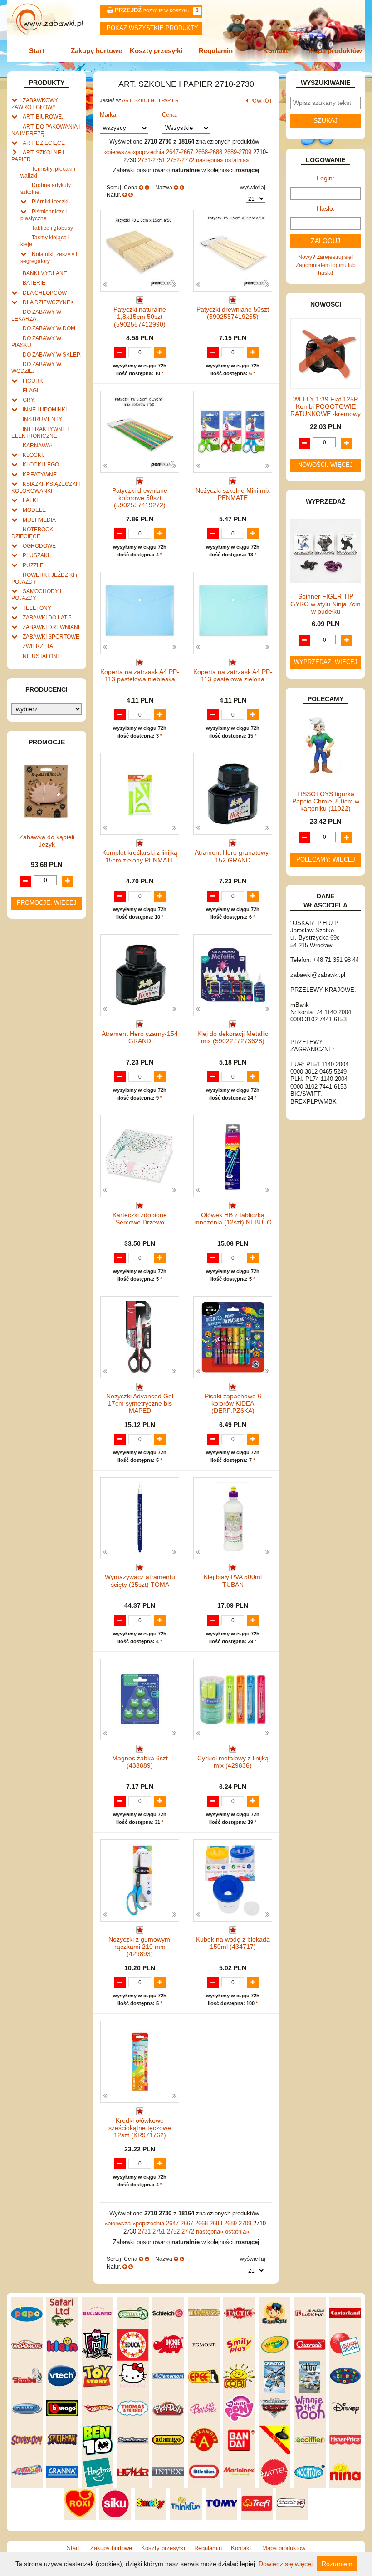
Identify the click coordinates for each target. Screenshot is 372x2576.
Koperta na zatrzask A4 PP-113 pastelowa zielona (233, 676)
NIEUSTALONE (42, 656)
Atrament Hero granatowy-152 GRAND (233, 856)
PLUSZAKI (36, 555)
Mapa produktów (335, 51)
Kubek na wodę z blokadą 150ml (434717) (233, 1943)
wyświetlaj (253, 187)
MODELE (34, 510)
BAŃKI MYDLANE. (46, 273)
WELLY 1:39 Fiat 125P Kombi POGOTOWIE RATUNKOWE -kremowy (325, 407)
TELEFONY (37, 608)
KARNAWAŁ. (39, 445)
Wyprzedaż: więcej (326, 662)
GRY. (29, 400)
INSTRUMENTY (42, 419)
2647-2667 (181, 152)
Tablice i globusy (52, 228)
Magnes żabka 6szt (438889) (140, 1762)
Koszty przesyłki (156, 51)
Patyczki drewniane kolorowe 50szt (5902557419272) (140, 498)
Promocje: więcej (47, 903)
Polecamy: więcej (326, 860)
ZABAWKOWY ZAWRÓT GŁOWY (35, 104)
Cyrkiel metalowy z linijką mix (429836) (233, 1762)
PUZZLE (33, 565)
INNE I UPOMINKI (45, 409)
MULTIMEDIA (39, 520)
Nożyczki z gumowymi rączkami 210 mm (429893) (140, 1947)
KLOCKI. (33, 455)
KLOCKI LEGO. (42, 464)
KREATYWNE (40, 474)
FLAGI (30, 390)
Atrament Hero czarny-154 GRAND (140, 1038)
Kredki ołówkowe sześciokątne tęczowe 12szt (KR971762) (140, 2128)
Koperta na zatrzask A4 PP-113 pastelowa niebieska (140, 676)
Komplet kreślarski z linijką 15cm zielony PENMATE (140, 856)
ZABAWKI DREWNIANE (52, 627)
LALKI (30, 500)
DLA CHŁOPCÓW (45, 293)
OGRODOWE (39, 546)
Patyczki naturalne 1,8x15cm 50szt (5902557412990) (140, 317)
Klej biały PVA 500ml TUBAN (233, 1581)
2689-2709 (239, 152)
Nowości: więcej (325, 465)
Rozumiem (337, 2564)
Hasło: (326, 209)
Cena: (170, 115)
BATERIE (34, 283)
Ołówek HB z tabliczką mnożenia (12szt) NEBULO (233, 1219)
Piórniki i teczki (50, 201)
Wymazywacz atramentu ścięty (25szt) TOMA (140, 1581)
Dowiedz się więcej (286, 2564)
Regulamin (216, 51)
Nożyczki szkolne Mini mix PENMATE (233, 494)
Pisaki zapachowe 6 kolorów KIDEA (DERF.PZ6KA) (233, 1404)
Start (37, 51)
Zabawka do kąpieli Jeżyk (47, 841)
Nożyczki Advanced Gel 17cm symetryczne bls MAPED (140, 1404)
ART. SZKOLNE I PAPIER (150, 100)
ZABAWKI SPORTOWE (51, 637)
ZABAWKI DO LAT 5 (47, 617)
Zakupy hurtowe (96, 51)
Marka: (109, 115)
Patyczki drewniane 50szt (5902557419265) (233, 313)
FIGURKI (34, 381)
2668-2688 (210, 152)
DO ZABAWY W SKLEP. (52, 354)
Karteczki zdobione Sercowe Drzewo (140, 1219)
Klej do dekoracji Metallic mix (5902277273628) (233, 1038)
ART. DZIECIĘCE (44, 143)
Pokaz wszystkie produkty (152, 28)
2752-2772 (181, 160)
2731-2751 (152, 160)
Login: (325, 178)
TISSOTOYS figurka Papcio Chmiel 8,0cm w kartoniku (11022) (326, 801)
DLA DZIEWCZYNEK (48, 302)
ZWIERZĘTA (38, 646)
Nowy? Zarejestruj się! (325, 257)
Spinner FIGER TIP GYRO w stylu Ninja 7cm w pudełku (325, 604)
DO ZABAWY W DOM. (50, 328)
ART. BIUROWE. (43, 116)
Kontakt (276, 51)
